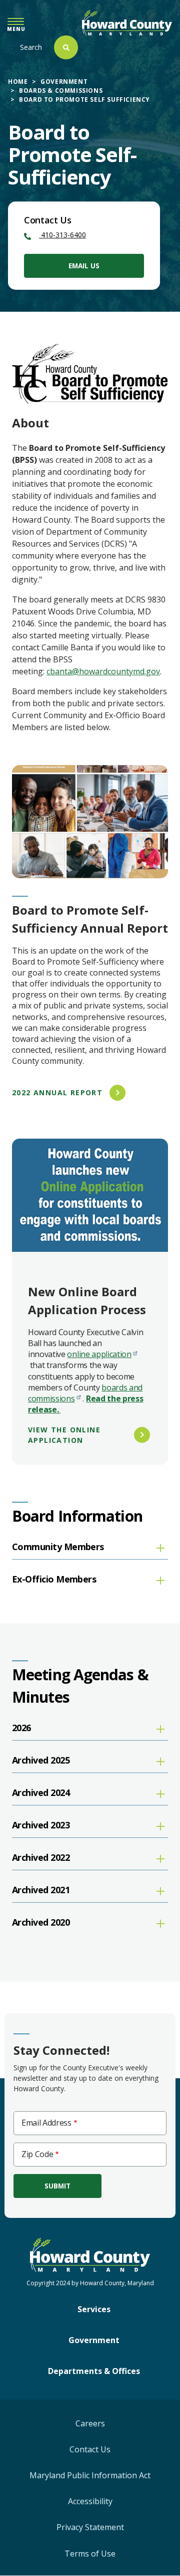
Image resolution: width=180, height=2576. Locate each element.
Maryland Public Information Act (90, 2475)
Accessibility (90, 2501)
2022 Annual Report (57, 1092)
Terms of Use (90, 2554)
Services (94, 2309)
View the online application (64, 1435)
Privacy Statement (90, 2527)
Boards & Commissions (61, 91)
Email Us (84, 266)
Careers (90, 2423)
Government (64, 82)
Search (31, 47)
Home (18, 82)
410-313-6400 (62, 235)
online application (99, 1354)
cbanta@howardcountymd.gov (103, 671)
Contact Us (90, 2449)
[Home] (127, 23)
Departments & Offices (94, 2371)
